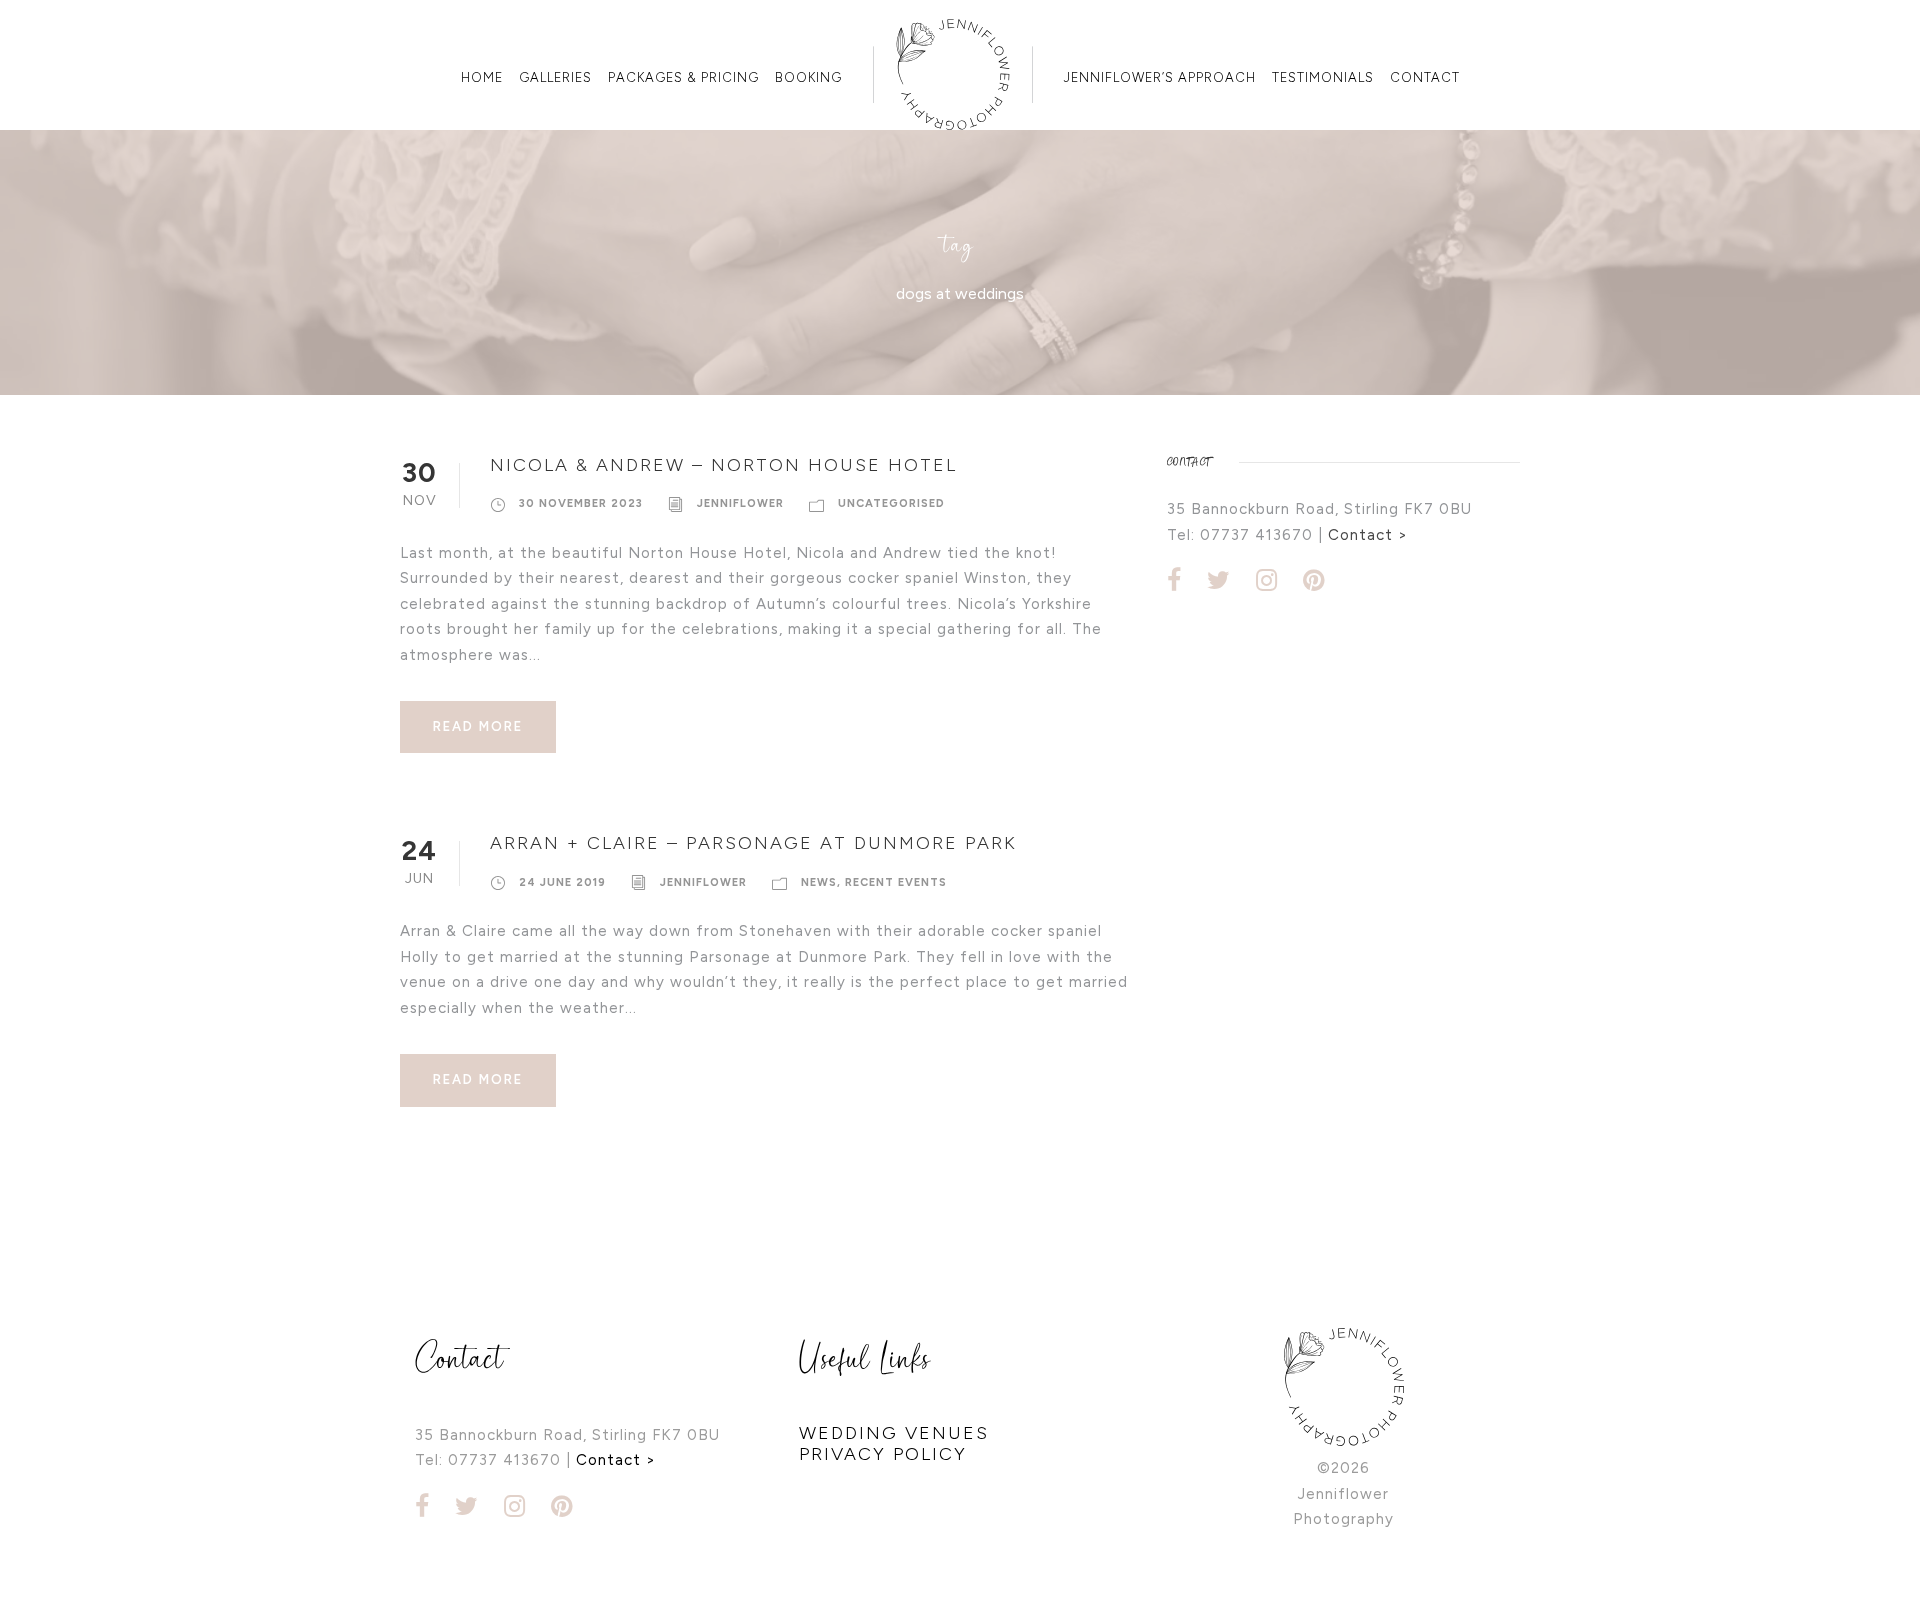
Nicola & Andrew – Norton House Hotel (723, 465)
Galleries (555, 77)
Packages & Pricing (683, 77)
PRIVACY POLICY (883, 1454)
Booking (808, 77)
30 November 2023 (581, 503)
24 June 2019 (562, 882)
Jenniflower (740, 503)
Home (482, 77)
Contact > (1368, 535)
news (819, 882)
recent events (896, 882)
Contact (1425, 77)
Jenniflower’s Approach (1160, 77)
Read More (478, 726)
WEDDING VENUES (894, 1433)
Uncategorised (891, 503)
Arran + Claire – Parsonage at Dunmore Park (753, 843)
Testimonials (1323, 77)
